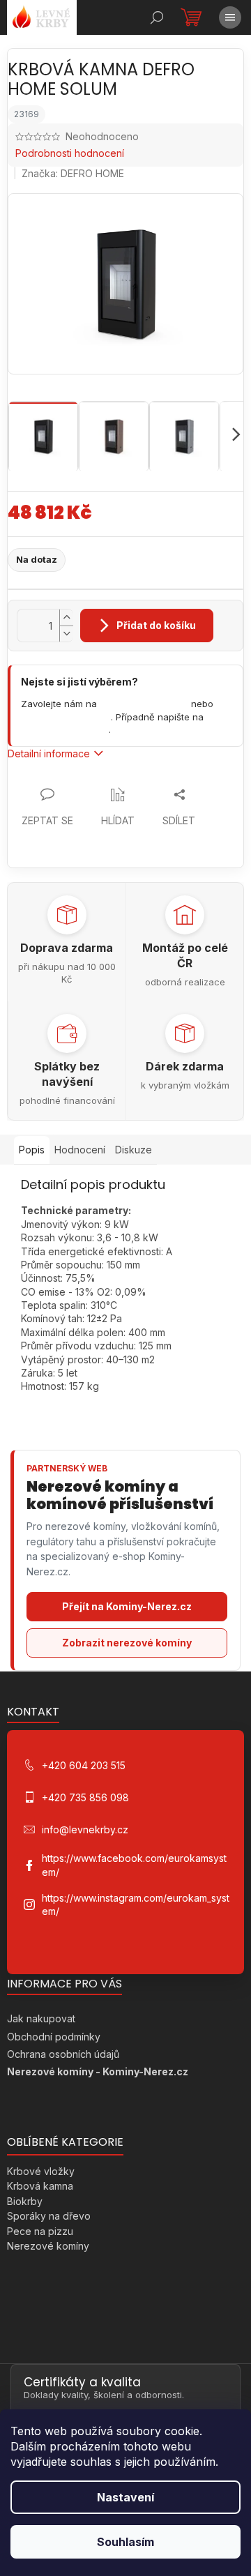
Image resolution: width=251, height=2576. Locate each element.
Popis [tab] (32, 1150)
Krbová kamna (40, 2186)
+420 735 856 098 (66, 717)
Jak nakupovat (41, 2018)
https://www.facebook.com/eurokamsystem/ (134, 1865)
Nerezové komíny (48, 2246)
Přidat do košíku (156, 625)
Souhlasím (125, 2542)
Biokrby (25, 2201)
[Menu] (230, 17)
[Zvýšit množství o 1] (66, 618)
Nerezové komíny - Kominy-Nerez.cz (98, 2071)
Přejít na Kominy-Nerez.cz (127, 1606)
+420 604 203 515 (144, 704)
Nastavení (125, 2497)
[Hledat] (157, 17)
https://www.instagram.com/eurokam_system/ (136, 1904)
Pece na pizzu (40, 2231)
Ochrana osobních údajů (63, 2054)
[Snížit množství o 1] (66, 634)
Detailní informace (49, 753)
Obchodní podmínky (54, 2037)
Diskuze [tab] (134, 1150)
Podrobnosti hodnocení (70, 153)
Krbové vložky (41, 2171)
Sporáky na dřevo (49, 2216)
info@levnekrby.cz (65, 729)
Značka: (73, 173)
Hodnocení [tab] (80, 1150)
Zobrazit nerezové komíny (127, 1643)
